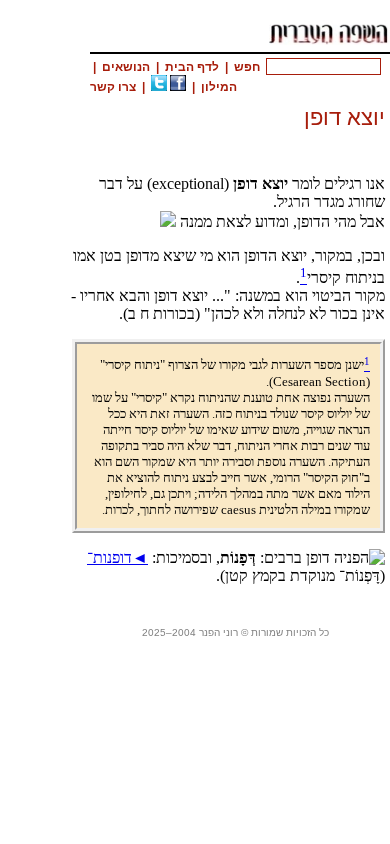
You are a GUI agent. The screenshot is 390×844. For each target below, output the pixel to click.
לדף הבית (192, 67)
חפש (247, 67)
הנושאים (126, 67)
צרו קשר (113, 87)
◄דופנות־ (117, 557)
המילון (219, 87)
